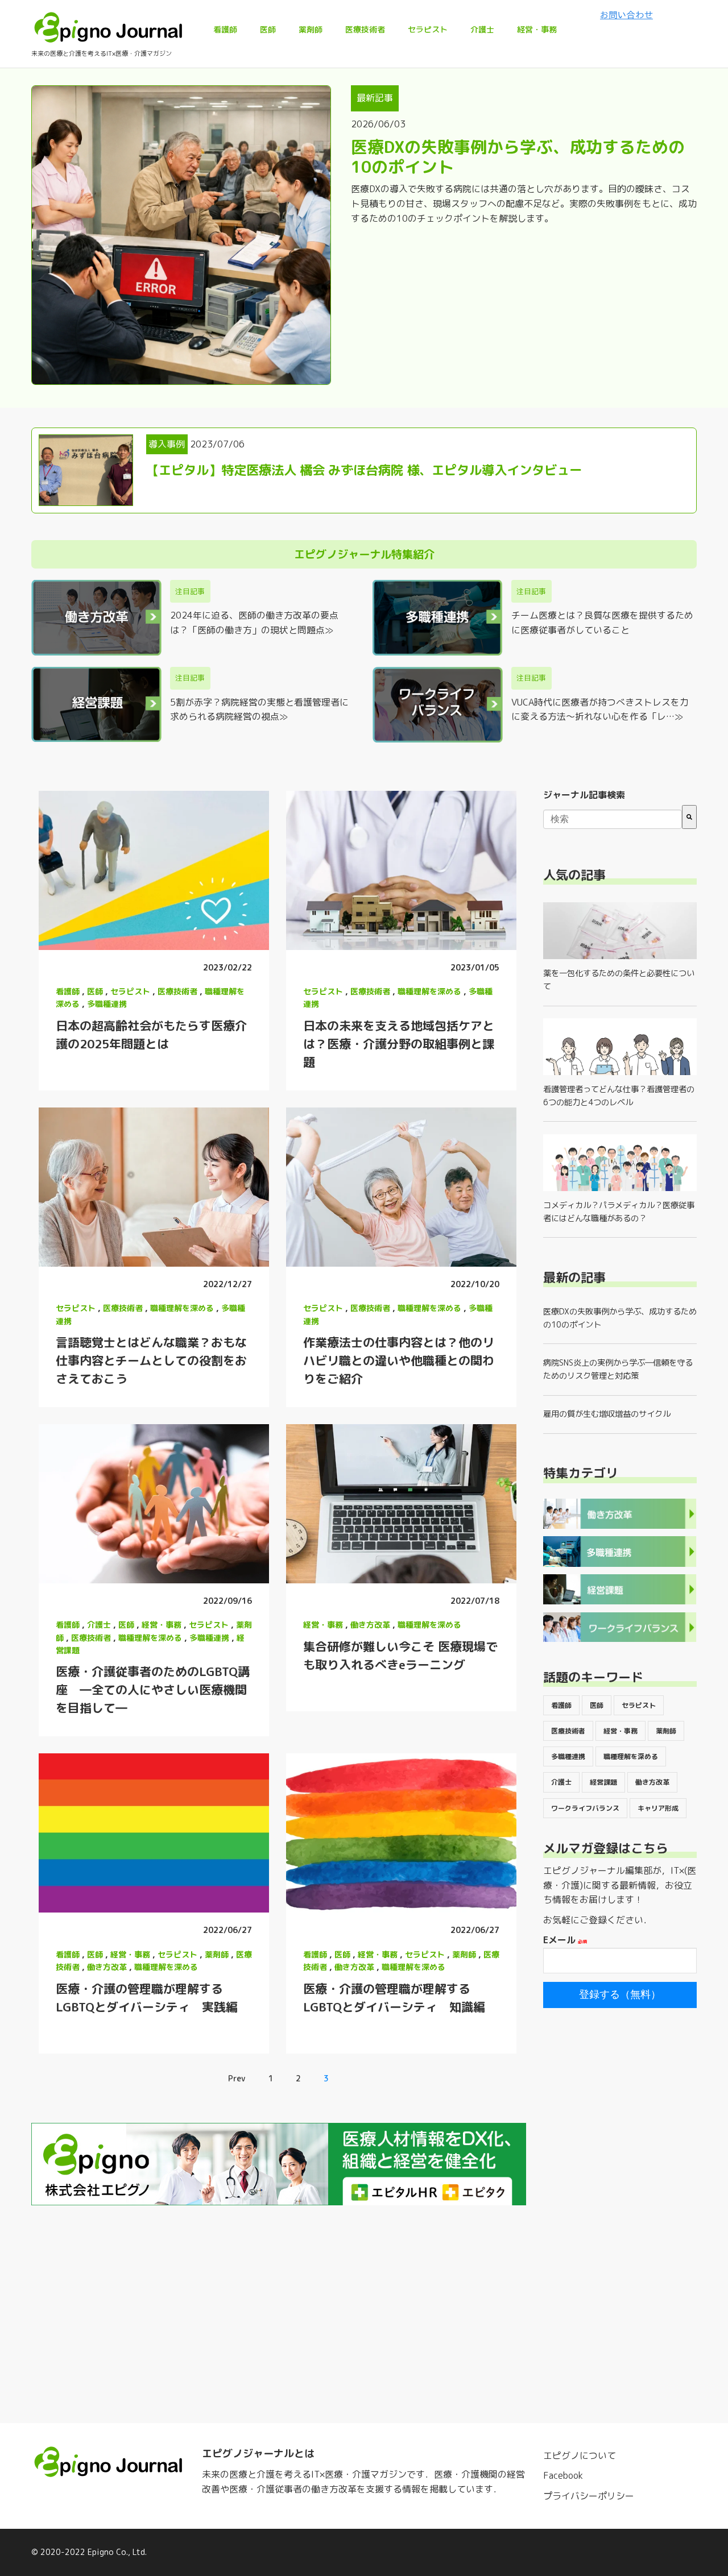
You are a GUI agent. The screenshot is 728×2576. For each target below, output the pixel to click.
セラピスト (130, 991)
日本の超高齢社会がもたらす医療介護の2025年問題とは (151, 1035)
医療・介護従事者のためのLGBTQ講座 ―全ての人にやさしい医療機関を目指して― (153, 1690)
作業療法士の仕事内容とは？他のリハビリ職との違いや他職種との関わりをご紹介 (399, 1360)
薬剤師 (217, 1954)
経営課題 (603, 1782)
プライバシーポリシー (589, 2496)
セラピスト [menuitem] (428, 29)
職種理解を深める (429, 991)
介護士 (99, 1625)
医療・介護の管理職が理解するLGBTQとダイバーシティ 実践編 (147, 1998)
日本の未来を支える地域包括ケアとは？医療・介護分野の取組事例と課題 (399, 1044)
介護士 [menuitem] (482, 29)
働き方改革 (370, 1625)
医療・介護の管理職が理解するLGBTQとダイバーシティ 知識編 (394, 1998)
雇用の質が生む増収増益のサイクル (607, 1414)
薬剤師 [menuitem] (311, 29)
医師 (95, 991)
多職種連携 (107, 1004)
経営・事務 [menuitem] (537, 29)
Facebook (563, 2475)
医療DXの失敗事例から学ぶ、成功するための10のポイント (518, 157)
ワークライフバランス (585, 1808)
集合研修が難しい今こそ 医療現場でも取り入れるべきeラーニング (400, 1656)
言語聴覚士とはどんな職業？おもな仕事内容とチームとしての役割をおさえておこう (151, 1360)
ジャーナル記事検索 (584, 795)
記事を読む (154, 870)
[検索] (689, 817)
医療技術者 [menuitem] (365, 29)
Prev (237, 2078)
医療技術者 (177, 991)
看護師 (68, 991)
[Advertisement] (620, 2196)
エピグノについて (580, 2455)
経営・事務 (162, 1625)
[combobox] (613, 819)
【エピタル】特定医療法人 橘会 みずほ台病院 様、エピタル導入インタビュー (364, 470)
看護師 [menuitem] (225, 29)
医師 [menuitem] (268, 29)
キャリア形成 (658, 1808)
